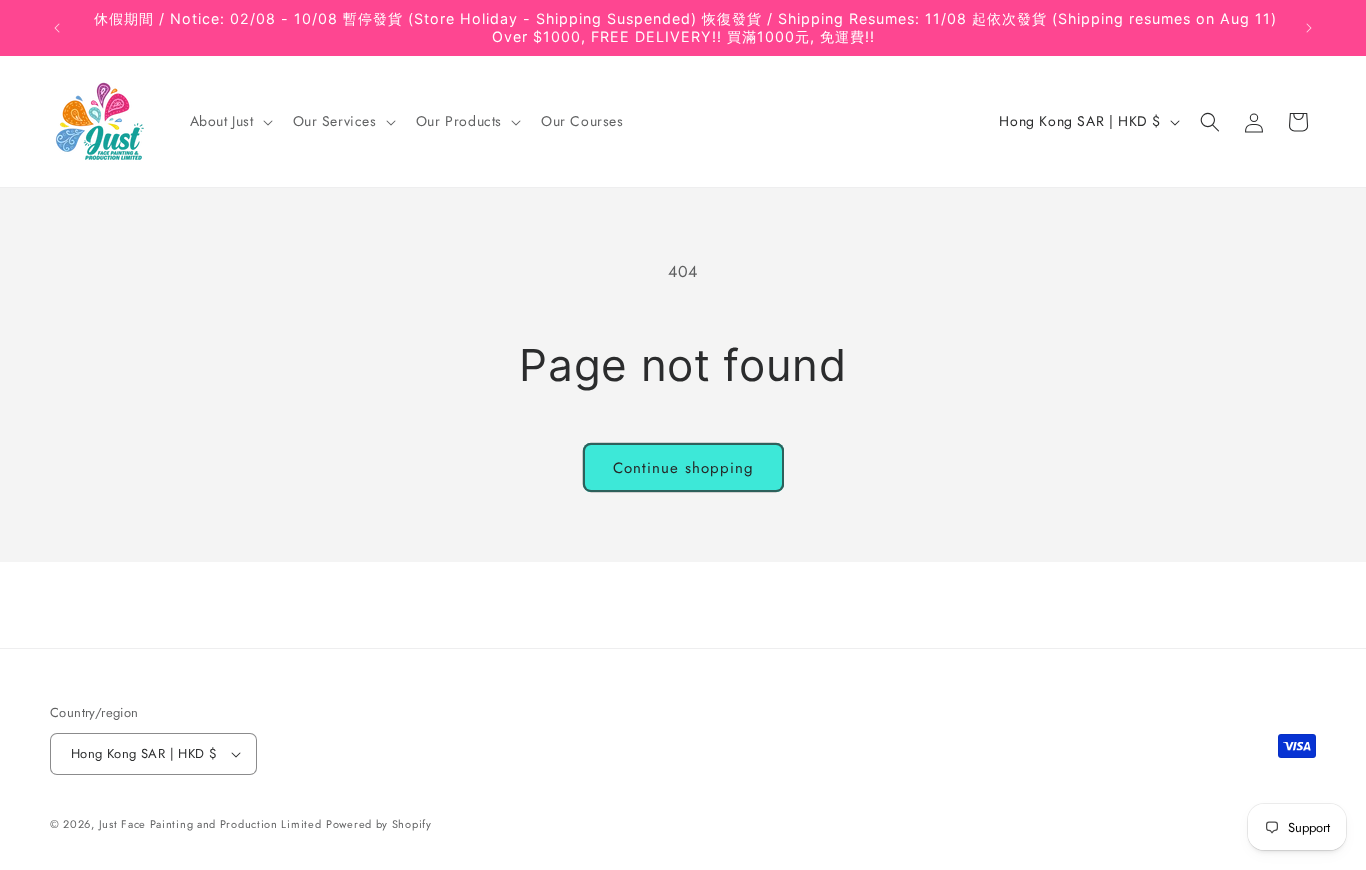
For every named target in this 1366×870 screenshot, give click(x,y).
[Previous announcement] (57, 28)
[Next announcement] (1309, 28)
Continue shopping (683, 468)
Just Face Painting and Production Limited (210, 824)
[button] (229, 122)
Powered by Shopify (379, 824)
